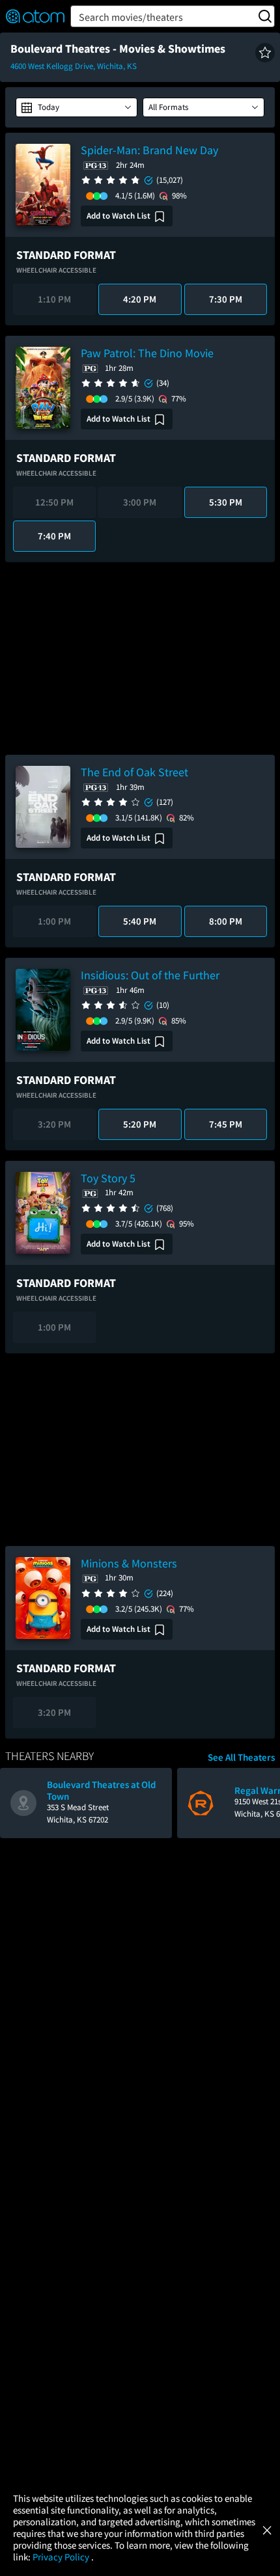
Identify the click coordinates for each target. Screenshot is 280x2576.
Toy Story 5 (108, 1178)
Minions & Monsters (129, 1563)
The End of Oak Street (134, 772)
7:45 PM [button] (226, 1124)
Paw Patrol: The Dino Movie (147, 353)
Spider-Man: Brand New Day (149, 150)
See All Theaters (241, 1757)
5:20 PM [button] (140, 1124)
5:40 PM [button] (140, 921)
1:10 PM (54, 299)
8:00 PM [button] (226, 921)
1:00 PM (54, 921)
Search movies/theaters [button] (131, 17)
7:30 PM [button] (226, 299)
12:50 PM (54, 502)
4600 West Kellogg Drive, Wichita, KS (74, 66)
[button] (265, 53)
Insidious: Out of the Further (150, 975)
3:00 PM (140, 502)
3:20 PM (54, 1124)
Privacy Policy (62, 2557)
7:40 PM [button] (54, 536)
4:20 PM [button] (140, 299)
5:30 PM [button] (226, 502)
